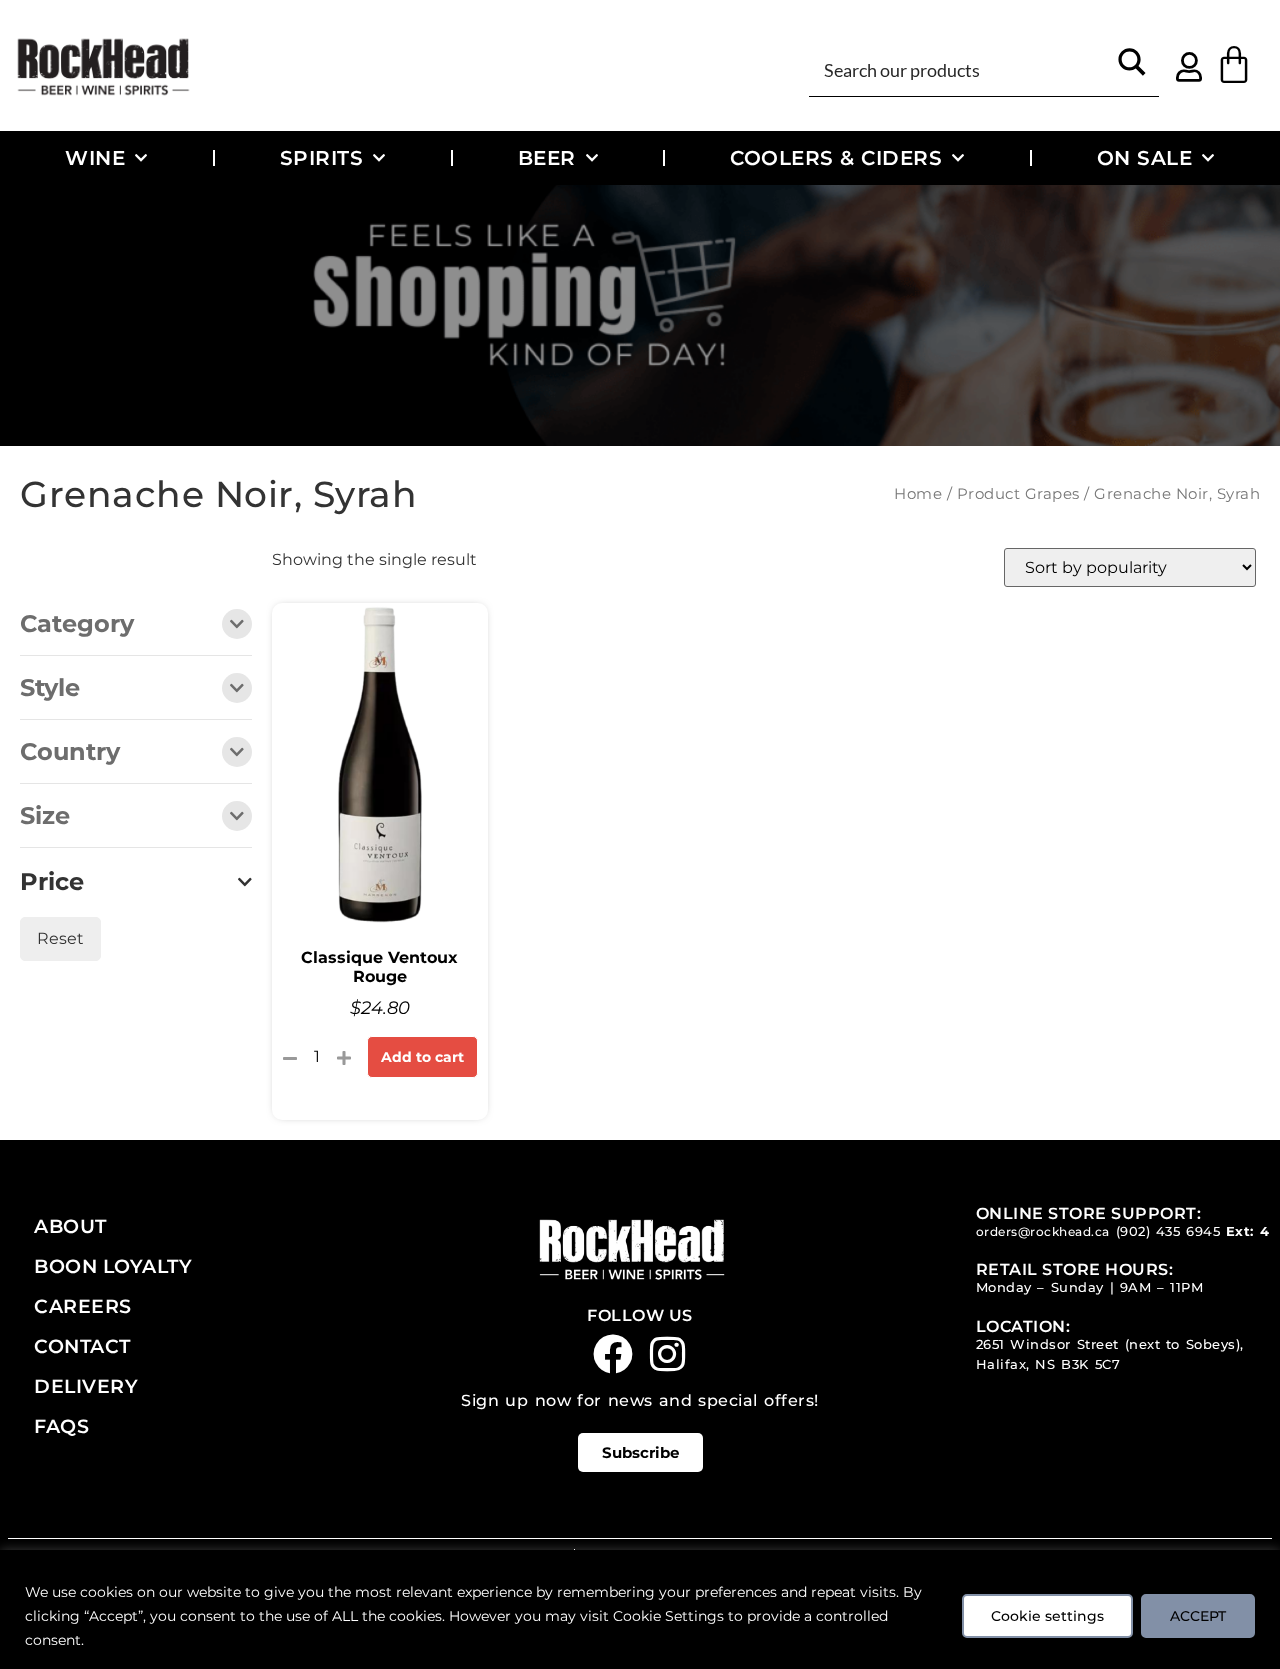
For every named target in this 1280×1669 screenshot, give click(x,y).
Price (52, 882)
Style (50, 689)
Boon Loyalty (113, 1266)
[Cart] (1234, 65)
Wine (95, 157)
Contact (82, 1346)
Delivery (86, 1386)
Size (45, 817)
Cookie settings (1047, 1616)
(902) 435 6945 (1168, 1231)
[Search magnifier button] (1132, 68)
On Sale (1145, 157)
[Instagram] (668, 1354)
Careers (83, 1306)
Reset (60, 938)
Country (70, 753)
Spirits (322, 157)
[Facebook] (613, 1354)
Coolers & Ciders (836, 157)
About (70, 1226)
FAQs (61, 1426)
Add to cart (422, 1057)
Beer (547, 157)
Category (77, 625)
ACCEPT (1198, 1616)
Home (918, 494)
